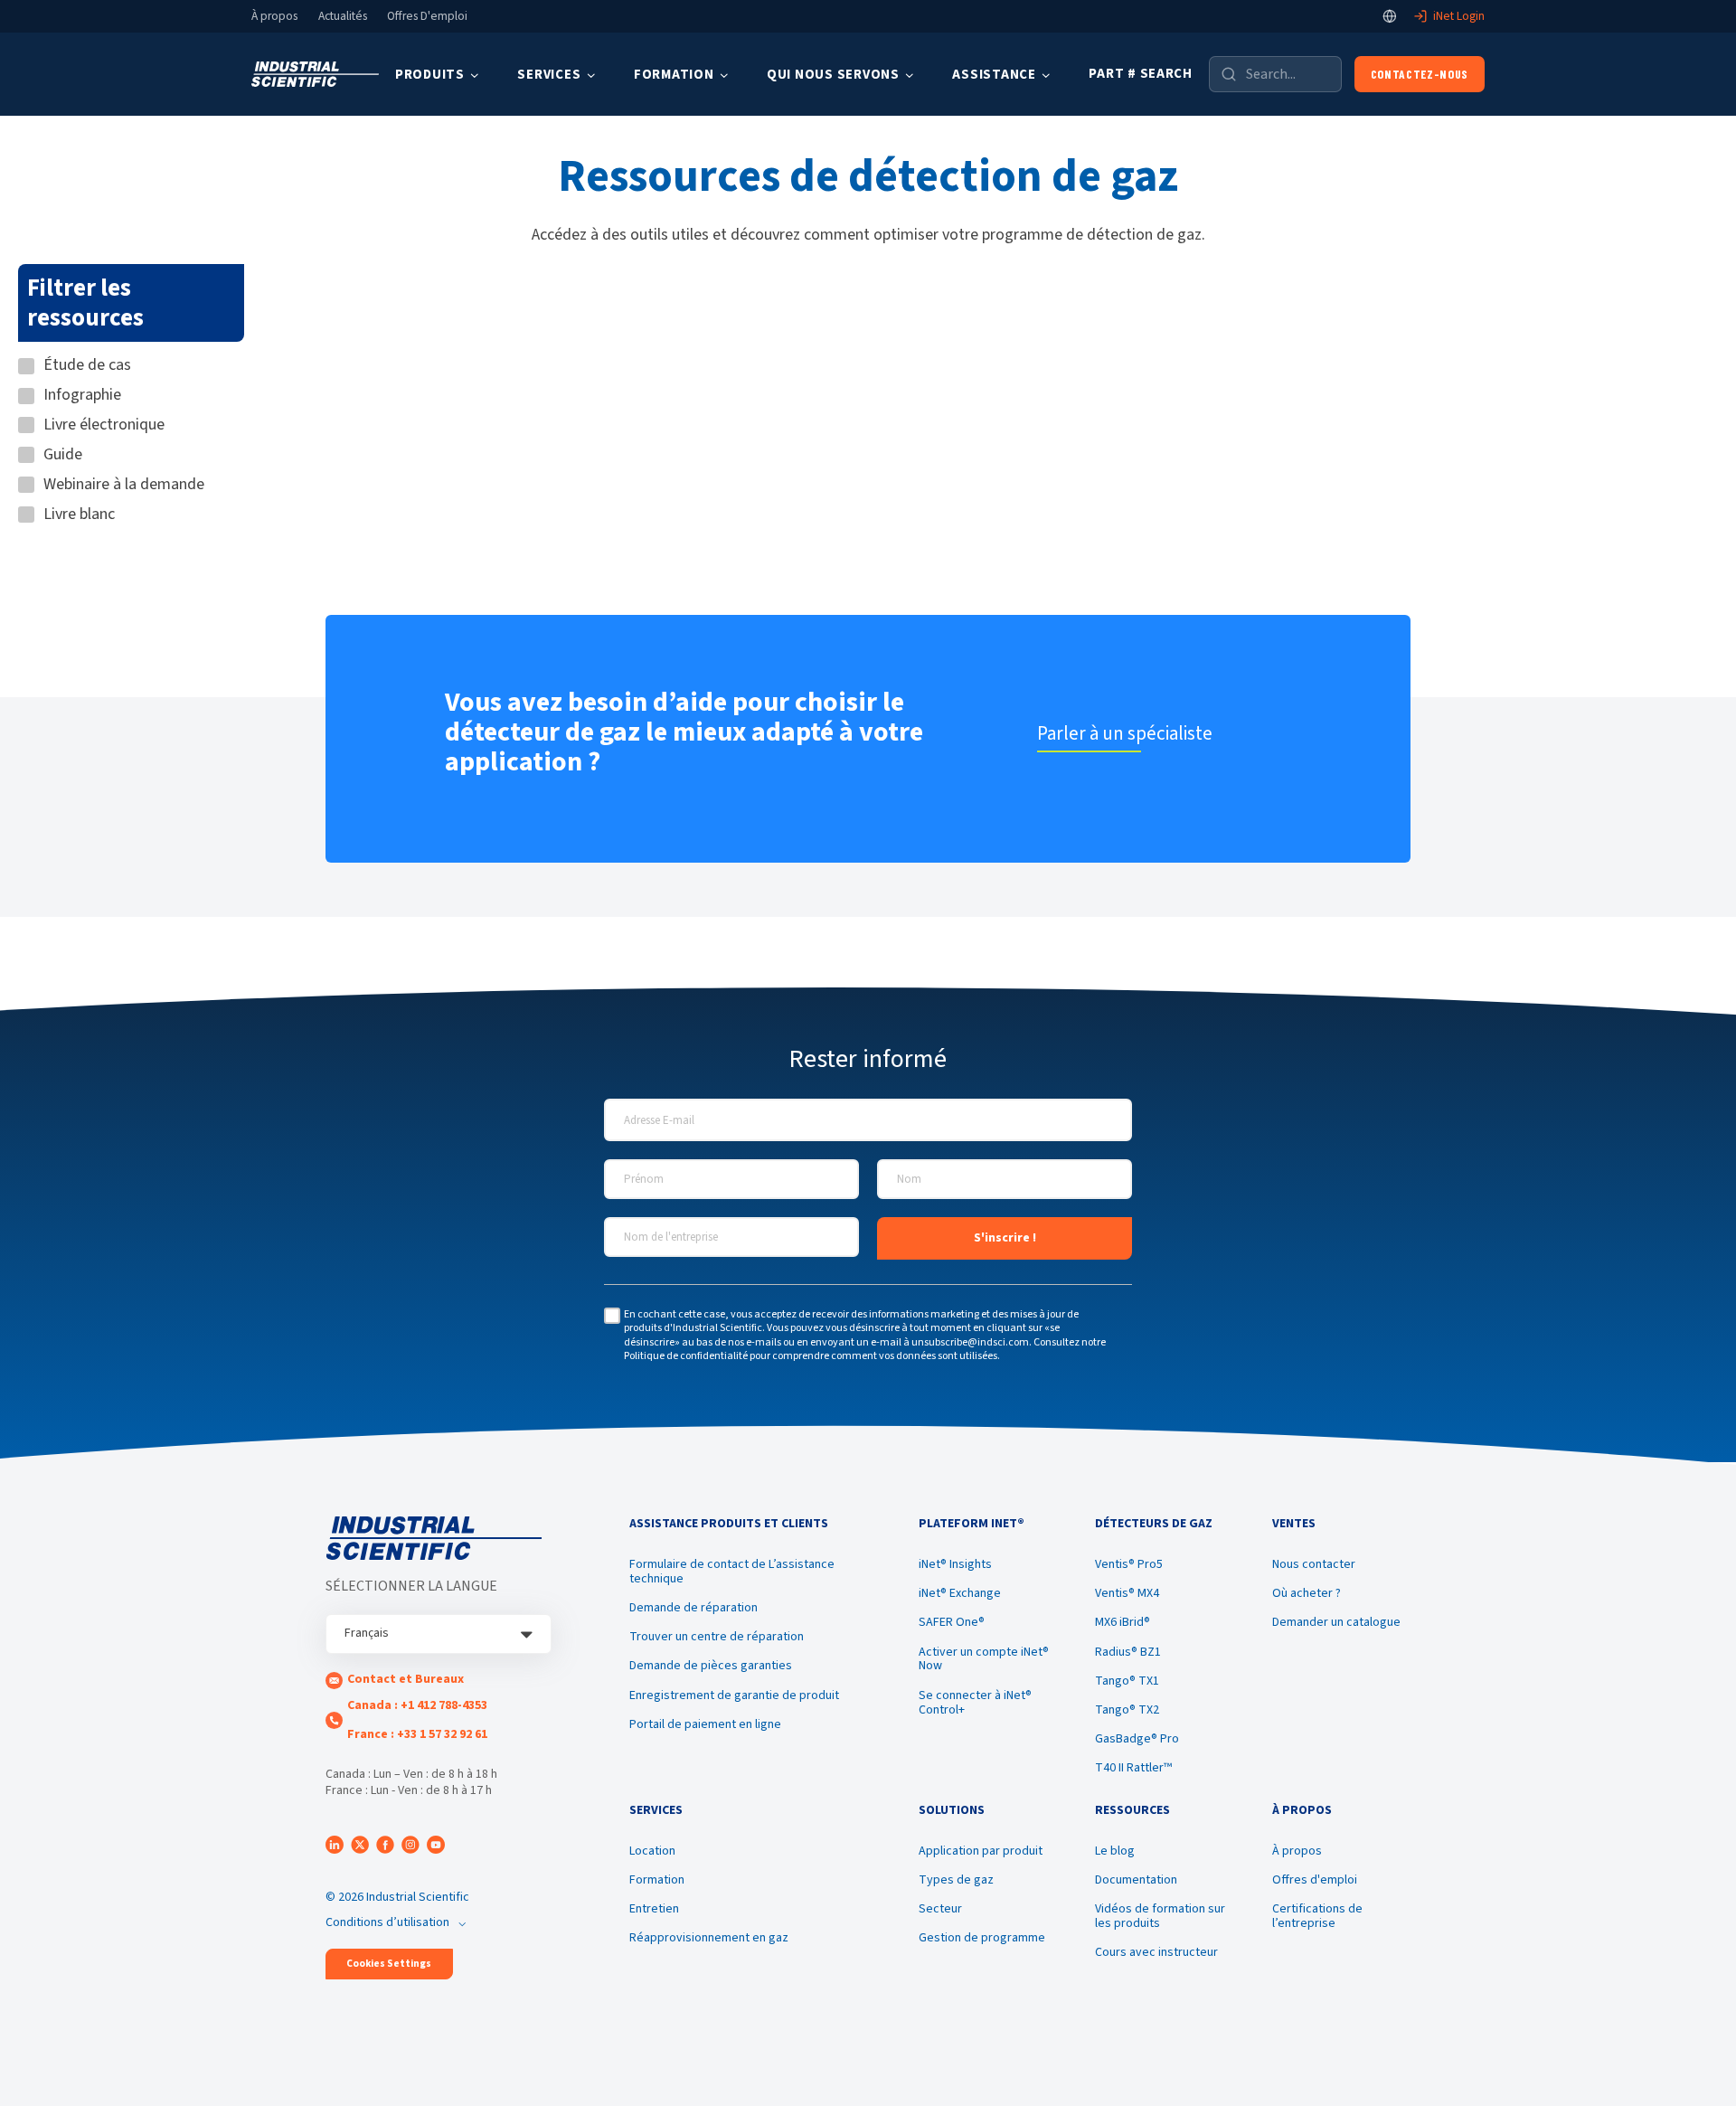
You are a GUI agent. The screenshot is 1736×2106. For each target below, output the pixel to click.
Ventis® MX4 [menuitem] (1127, 1593)
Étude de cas (87, 366)
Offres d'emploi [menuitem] (1315, 1880)
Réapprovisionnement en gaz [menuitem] (709, 1938)
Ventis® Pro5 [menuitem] (1129, 1564)
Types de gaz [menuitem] (956, 1880)
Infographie (82, 396)
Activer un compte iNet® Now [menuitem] (984, 1659)
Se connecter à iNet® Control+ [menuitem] (975, 1703)
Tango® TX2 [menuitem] (1127, 1710)
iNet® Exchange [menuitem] (960, 1593)
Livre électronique (104, 425)
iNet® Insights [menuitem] (955, 1564)
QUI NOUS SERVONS (833, 75)
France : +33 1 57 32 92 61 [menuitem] (417, 1734)
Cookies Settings (389, 1964)
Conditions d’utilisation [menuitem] (387, 1922)
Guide (63, 455)
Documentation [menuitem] (1136, 1880)
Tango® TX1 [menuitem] (1127, 1681)
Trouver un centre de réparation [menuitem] (717, 1637)
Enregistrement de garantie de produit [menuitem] (734, 1695)
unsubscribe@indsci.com (970, 1342)
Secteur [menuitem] (940, 1909)
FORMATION (674, 75)
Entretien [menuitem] (654, 1909)
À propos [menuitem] (1297, 1851)
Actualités (343, 16)
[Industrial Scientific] (315, 75)
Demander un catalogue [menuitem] (1336, 1622)
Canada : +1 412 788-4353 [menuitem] (417, 1705)
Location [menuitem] (652, 1851)
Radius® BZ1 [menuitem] (1128, 1652)
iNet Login (1459, 16)
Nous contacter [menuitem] (1314, 1564)
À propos (274, 16)
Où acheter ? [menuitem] (1307, 1593)
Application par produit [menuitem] (981, 1851)
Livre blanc (79, 515)
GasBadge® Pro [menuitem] (1137, 1739)
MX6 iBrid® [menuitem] (1123, 1622)
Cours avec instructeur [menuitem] (1156, 1952)
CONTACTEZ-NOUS (1420, 74)
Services (549, 75)
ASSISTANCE (994, 75)
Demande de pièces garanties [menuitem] (711, 1666)
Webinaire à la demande (124, 485)
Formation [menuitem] (657, 1880)
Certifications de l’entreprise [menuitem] (1317, 1916)
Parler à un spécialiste (1125, 733)
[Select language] (1390, 16)
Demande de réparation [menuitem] (693, 1608)
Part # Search (1141, 74)
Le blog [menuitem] (1115, 1851)
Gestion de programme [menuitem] (982, 1938)
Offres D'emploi (427, 16)
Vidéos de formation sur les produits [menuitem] (1160, 1916)
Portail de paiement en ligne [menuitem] (705, 1724)
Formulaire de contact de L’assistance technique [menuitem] (732, 1572)
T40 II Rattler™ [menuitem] (1133, 1768)
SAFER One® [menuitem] (952, 1622)
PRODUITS (430, 75)
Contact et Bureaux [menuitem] (406, 1679)
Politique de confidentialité (686, 1356)
